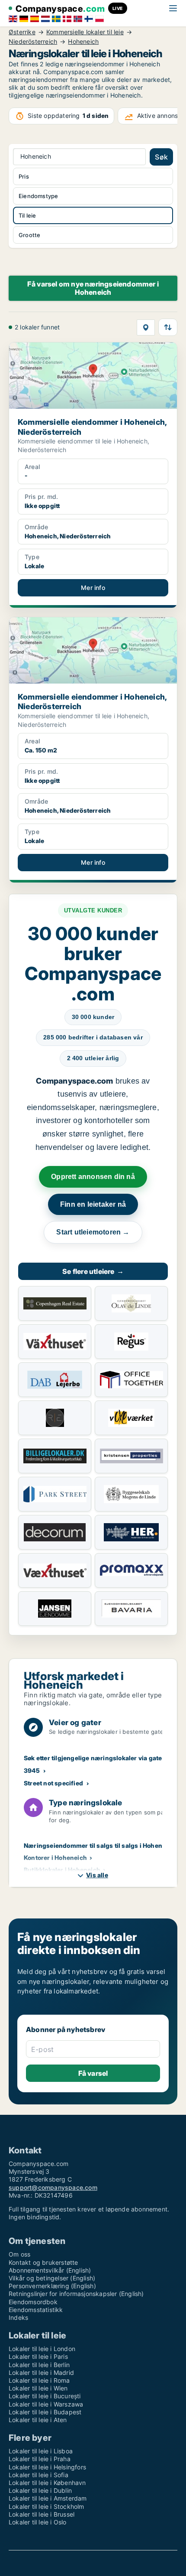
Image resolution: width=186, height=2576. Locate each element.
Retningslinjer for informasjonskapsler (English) (76, 2294)
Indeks (18, 2317)
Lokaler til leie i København (47, 2483)
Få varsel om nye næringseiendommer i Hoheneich (93, 288)
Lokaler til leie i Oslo (38, 2522)
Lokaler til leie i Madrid (41, 2372)
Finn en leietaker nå (93, 1204)
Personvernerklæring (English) (52, 2286)
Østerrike (22, 32)
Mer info (93, 588)
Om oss (19, 2254)
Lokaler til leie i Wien (38, 2388)
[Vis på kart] (146, 327)
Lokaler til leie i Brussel (42, 2514)
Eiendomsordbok (33, 2302)
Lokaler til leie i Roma (39, 2380)
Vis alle (97, 1875)
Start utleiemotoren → (93, 1232)
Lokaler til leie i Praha (40, 2459)
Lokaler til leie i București (45, 2396)
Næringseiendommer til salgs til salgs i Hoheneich (99, 1845)
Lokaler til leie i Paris (38, 2356)
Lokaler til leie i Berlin (39, 2365)
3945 (32, 1770)
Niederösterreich (33, 42)
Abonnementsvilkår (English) (50, 2270)
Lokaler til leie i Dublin (40, 2490)
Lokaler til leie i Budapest (45, 2412)
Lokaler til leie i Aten (38, 2420)
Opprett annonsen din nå (93, 1177)
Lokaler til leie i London (42, 2349)
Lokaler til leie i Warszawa (46, 2404)
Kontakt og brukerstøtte (43, 2262)
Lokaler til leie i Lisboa (41, 2451)
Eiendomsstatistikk (36, 2310)
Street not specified (53, 1783)
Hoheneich (83, 42)
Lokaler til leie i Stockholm (46, 2506)
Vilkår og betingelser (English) (52, 2278)
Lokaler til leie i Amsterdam (48, 2498)
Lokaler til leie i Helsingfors (47, 2467)
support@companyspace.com (53, 2187)
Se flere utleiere (93, 1271)
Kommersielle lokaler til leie (85, 32)
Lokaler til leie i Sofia (38, 2475)
